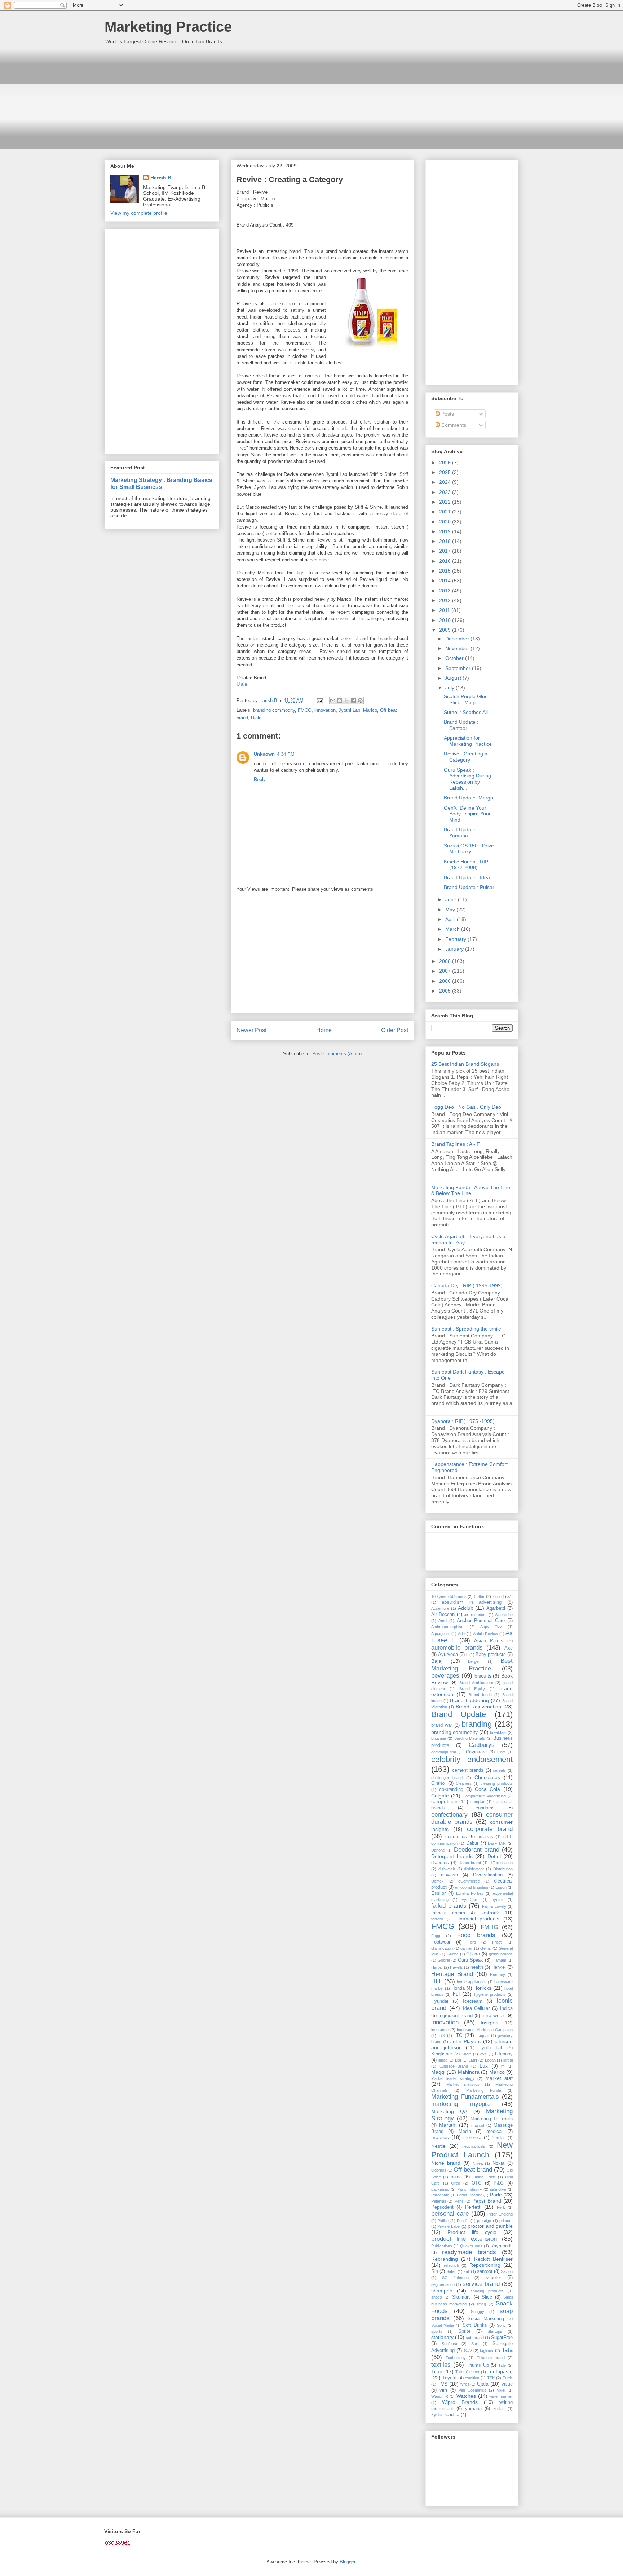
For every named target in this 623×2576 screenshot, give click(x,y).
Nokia (498, 2163)
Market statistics (463, 2084)
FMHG (489, 1927)
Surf (475, 2344)
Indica (506, 2008)
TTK (491, 2378)
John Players (465, 2041)
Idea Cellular (476, 2008)
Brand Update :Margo (469, 798)
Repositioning (485, 2265)
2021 (446, 512)
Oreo (456, 2183)
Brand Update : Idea (467, 877)
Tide (502, 2365)
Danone (438, 1850)
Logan (490, 2060)
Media (465, 2132)
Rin (435, 2271)
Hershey (498, 1975)
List (458, 2060)
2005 (446, 991)
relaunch (451, 2265)
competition (444, 1801)
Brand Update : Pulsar (469, 887)
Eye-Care (470, 1900)
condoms (485, 1808)
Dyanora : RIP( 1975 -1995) (463, 1421)
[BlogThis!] (340, 701)
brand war (442, 1725)
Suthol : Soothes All (466, 712)
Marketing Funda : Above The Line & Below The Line (471, 1190)
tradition (472, 2378)
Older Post (395, 1030)
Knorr (466, 2054)
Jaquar (483, 2036)
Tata (507, 2350)
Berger (474, 1661)
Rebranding (445, 2259)
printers (506, 2221)
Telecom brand (491, 2358)
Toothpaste (500, 2371)
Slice (487, 2297)
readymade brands (469, 2252)
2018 (446, 541)
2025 (446, 472)
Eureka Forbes (470, 1893)
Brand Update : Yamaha (461, 833)
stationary (442, 2337)
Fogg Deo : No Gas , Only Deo (466, 1107)
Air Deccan (443, 1615)
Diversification (488, 1875)
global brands (501, 1954)
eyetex (498, 1900)
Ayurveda (448, 1655)
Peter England (500, 2214)
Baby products (491, 1655)
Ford (472, 1942)
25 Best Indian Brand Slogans (465, 1064)
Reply (260, 779)
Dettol (494, 1856)
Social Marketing (486, 2319)
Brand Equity (472, 1689)
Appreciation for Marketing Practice (468, 741)
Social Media (443, 2325)
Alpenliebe (504, 1615)
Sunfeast (449, 2344)
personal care (450, 2214)
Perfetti (473, 2207)
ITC (458, 2035)
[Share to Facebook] (353, 701)
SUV (468, 2351)
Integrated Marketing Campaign (485, 2030)
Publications (442, 2246)
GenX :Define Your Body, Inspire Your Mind (467, 814)
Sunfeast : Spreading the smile (466, 1329)
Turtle (508, 2378)
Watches (466, 2396)
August (454, 678)
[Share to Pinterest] (360, 701)
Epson (501, 1887)
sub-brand (475, 2338)
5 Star (479, 1596)
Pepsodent (442, 2207)
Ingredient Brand (456, 2016)
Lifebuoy (504, 2054)
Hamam (499, 1960)
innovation (325, 710)
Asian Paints (489, 1641)
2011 (445, 610)
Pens (459, 2201)
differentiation (501, 1863)
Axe (509, 1648)
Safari (451, 2271)
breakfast (498, 1732)
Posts (447, 414)
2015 (446, 571)
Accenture (440, 1608)
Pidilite (443, 2221)
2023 (446, 492)
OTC (476, 2183)
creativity (486, 1837)
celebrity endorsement (472, 1759)
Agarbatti (496, 1608)
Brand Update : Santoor (461, 725)
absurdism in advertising (472, 1602)
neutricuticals (474, 2146)
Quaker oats (471, 2246)
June (452, 899)
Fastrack (489, 1913)
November (458, 648)
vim (443, 2390)
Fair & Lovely (494, 1906)
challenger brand (447, 1778)
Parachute (440, 2195)
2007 (446, 971)
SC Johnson (455, 2278)
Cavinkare (476, 1752)
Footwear (441, 1942)
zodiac (499, 2409)
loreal (508, 2060)
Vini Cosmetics (472, 2390)
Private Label (449, 2226)
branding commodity (274, 710)
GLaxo (473, 1954)
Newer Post (251, 1030)
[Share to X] (346, 701)
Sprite (464, 2331)
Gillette (453, 1954)
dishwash (447, 1869)
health (477, 1967)
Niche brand (446, 2163)
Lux (484, 2066)
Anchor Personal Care (481, 1621)
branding (477, 1724)
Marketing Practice (168, 27)
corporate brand (490, 1829)
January (455, 949)
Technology (456, 2358)
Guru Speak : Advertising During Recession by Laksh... (467, 779)
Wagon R (440, 2396)
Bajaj (437, 1661)
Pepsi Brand (487, 2201)
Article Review (485, 1634)
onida (456, 2177)
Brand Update (459, 1714)
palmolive (498, 2189)
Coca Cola (488, 1789)
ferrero (437, 1919)
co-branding (451, 1789)
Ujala (242, 684)
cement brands (468, 1770)
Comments (453, 425)
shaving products (487, 2291)
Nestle (438, 2146)
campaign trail (444, 1752)
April (451, 919)
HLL (437, 1981)
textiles (441, 2365)
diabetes (440, 1863)
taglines (487, 2351)
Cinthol (438, 1783)
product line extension (464, 2239)
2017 (446, 551)
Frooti (497, 1942)
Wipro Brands (460, 2402)
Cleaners (464, 1783)
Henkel (499, 1967)
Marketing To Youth (492, 2119)
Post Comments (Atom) (337, 1054)
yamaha (473, 2409)
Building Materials (470, 1738)
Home (324, 1030)
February (456, 939)
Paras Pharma (470, 2195)
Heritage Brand (452, 1974)
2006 (446, 981)
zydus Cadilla (445, 2415)
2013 (446, 591)
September (459, 668)
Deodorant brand (477, 1850)
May (451, 910)
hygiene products (490, 1994)
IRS (442, 2036)
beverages (445, 1676)
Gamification (442, 1948)
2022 (446, 502)
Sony (501, 2325)
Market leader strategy (453, 2078)
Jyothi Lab (349, 710)
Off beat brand (473, 2170)
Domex (438, 1881)
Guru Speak (470, 1960)
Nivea (478, 2163)
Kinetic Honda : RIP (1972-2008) (466, 865)
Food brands (476, 1935)
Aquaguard (441, 1634)
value (507, 2384)
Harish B (161, 178)
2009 (446, 630)
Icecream (473, 2001)
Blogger (347, 2562)
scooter (493, 2278)
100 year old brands (449, 1596)
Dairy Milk (497, 1843)
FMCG (305, 710)
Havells (456, 1967)
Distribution (503, 1869)
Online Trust (484, 2177)
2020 (446, 522)
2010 (446, 620)
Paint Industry (469, 2189)
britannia (439, 1738)
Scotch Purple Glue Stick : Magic (466, 699)
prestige (484, 2221)
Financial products (478, 1919)
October (455, 658)
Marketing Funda (484, 2090)
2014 (446, 581)
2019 (446, 531)
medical (494, 2132)
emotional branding (471, 1887)
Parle (496, 2195)
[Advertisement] (311, 98)
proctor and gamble (490, 2226)
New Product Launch (472, 2150)
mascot (478, 2125)
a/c (510, 1596)
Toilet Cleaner (467, 2372)
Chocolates (487, 1777)
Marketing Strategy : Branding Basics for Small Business (161, 483)
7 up (496, 1596)
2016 (446, 561)
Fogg (436, 1936)
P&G (499, 2183)
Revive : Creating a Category (466, 757)
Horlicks (482, 1988)
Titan (437, 2371)
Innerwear (493, 2015)
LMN (473, 2060)
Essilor (438, 1893)
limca (443, 2060)
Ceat (501, 1752)
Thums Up (478, 2365)
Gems (486, 1948)
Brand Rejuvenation (479, 1707)
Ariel (462, 1634)
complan (478, 1802)
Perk (501, 2207)
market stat (499, 2078)
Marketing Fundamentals (465, 2097)
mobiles (440, 2137)
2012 (446, 600)
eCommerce (469, 1881)
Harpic (437, 1967)
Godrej (444, 1960)
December (458, 639)
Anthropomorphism (448, 1627)
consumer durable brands (472, 1818)
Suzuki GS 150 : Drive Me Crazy (469, 849)
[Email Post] (320, 700)
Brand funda (480, 1695)
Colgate (440, 1796)
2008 (446, 961)
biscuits (483, 1676)
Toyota (449, 2378)
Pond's (463, 2221)
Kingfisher (442, 2054)
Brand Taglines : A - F (456, 1144)
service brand (481, 2284)
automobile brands (457, 1648)
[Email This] (333, 701)
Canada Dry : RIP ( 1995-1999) (467, 1285)
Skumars (461, 2297)
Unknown (264, 754)
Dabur (472, 1843)
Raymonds (502, 2246)
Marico (370, 710)
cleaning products (497, 1783)
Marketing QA (449, 2111)
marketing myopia (460, 2104)
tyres (465, 2384)
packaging (440, 2189)
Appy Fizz (491, 1627)
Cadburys (482, 1745)
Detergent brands (452, 1856)
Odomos (439, 2170)
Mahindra (469, 2072)
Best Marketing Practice (472, 1664)
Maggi (438, 2072)
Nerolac (499, 2138)
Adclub (466, 1608)
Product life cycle (472, 2232)
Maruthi (448, 2125)
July (450, 688)
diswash (449, 1875)
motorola (472, 2138)
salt (467, 2271)
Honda (458, 1988)
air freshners (475, 1615)
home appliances (472, 1982)
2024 (446, 482)
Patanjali (438, 2201)
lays (483, 2054)
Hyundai (440, 2001)
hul (456, 1994)
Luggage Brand (454, 2066)
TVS (443, 2384)
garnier (467, 1948)
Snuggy (478, 2312)
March (453, 929)
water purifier (501, 2396)
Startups (495, 2331)
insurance (440, 2030)
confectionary (449, 1815)
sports (437, 2331)
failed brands (449, 1906)
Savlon (507, 2271)
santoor (485, 2271)
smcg (481, 2304)
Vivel (501, 2390)
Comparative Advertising (484, 1796)
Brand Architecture (476, 1683)
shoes (437, 2297)
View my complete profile (139, 213)
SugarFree (502, 2338)
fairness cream (448, 1913)
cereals (499, 1770)
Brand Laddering (469, 1700)
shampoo (442, 2291)
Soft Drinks (475, 2325)
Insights (489, 2023)
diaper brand (470, 1863)
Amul (443, 1621)
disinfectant (474, 1869)
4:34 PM (286, 754)
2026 (446, 463)
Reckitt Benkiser (493, 2259)
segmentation (443, 2284)
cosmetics (456, 1837)
